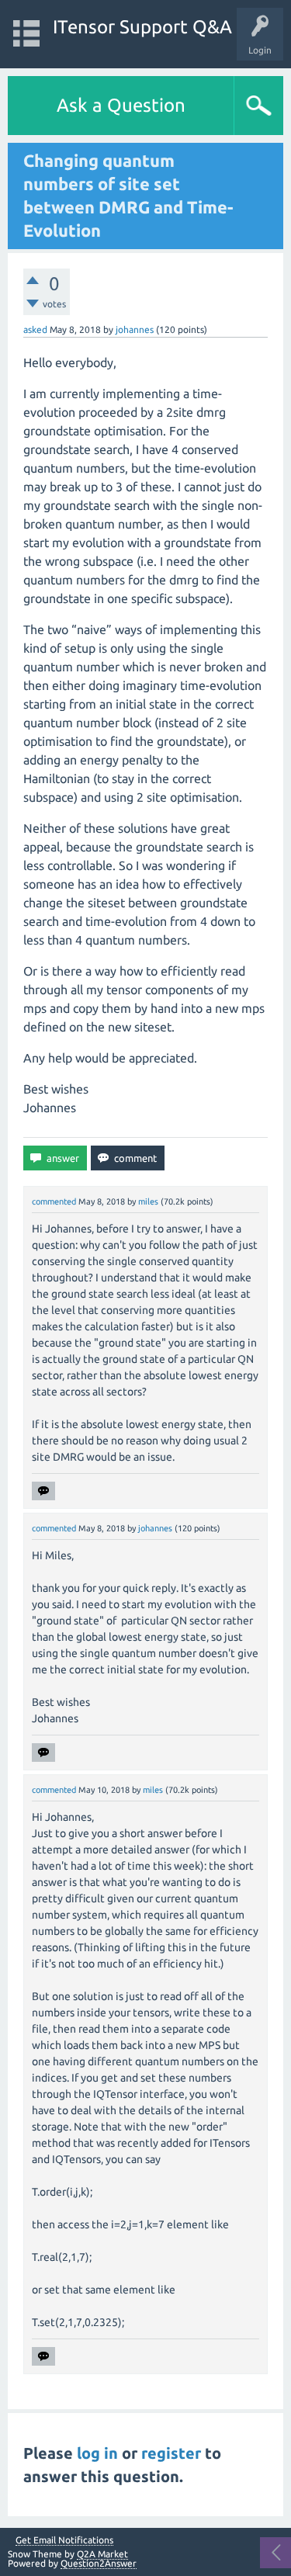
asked (35, 329)
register (171, 2453)
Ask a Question (121, 105)
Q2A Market (102, 2554)
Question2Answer (99, 2563)
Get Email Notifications (64, 2540)
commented (54, 1201)
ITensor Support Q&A (142, 27)
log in (97, 2453)
